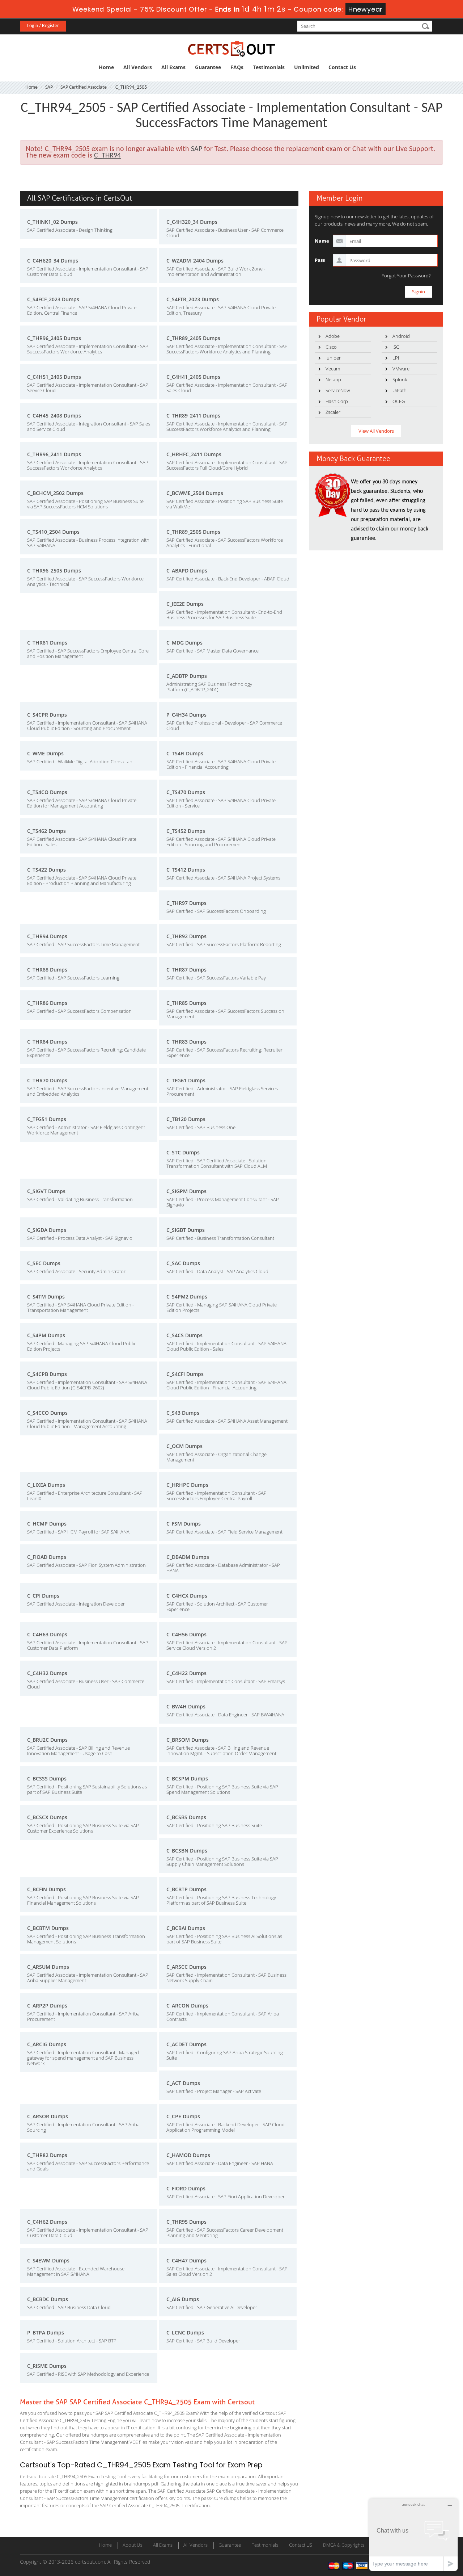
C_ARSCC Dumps (186, 1967)
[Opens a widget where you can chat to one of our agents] (413, 2535)
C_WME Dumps (45, 753)
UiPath (400, 390)
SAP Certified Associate (84, 87)
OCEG (399, 401)
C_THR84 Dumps (47, 1042)
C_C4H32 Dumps (47, 1673)
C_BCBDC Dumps (48, 2299)
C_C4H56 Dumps (186, 1634)
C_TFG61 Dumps (186, 1080)
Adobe (333, 336)
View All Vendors (376, 431)
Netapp (333, 379)
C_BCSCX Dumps (47, 1817)
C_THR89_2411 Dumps (193, 416)
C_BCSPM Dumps (187, 1778)
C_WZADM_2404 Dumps (195, 261)
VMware (401, 369)
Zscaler (333, 412)
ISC (396, 347)
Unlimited (307, 67)
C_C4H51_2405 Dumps (54, 377)
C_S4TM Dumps (46, 1297)
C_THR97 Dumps (186, 903)
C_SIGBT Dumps (186, 1230)
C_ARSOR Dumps (48, 2116)
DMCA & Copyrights (344, 2545)
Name (322, 241)
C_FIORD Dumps (186, 2188)
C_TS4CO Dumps (47, 792)
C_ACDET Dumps (186, 2044)
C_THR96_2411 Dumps (54, 454)
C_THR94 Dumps (47, 936)
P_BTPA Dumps (46, 2332)
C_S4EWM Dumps (48, 2260)
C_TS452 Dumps (186, 831)
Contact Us (342, 67)
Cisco (331, 347)
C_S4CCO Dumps (47, 1413)
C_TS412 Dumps (186, 870)
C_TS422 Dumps (46, 870)
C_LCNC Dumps (185, 2332)
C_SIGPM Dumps (186, 1191)
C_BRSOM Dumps (188, 1740)
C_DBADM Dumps (188, 1557)
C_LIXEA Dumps (46, 1485)
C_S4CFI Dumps (185, 1374)
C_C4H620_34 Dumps (53, 261)
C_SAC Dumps (183, 1263)
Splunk (400, 379)
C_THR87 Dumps (186, 970)
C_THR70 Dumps (47, 1080)
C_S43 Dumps (183, 1413)
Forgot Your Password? (406, 276)
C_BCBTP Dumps (186, 1889)
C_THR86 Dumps (47, 1003)
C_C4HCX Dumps (187, 1596)
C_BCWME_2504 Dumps (195, 493)
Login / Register (43, 26)
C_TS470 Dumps (186, 792)
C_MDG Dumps (184, 643)
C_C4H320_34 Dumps (192, 222)
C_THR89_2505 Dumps (193, 532)
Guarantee (208, 67)
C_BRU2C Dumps (47, 1740)
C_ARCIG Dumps (47, 2044)
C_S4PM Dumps (46, 1335)
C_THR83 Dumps (186, 1042)
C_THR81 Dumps (47, 643)
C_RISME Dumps (47, 2366)
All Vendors (138, 67)
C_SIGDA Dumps (47, 1230)
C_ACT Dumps (183, 2083)
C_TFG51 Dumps (47, 1119)
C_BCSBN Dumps (187, 1851)
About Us (132, 2545)
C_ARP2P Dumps (47, 2006)
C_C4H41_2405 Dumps (193, 377)
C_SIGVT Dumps (46, 1191)
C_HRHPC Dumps (187, 1485)
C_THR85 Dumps (186, 1003)
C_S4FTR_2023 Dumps (193, 299)
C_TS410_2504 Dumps (53, 532)
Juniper (333, 358)
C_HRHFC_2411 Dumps (194, 454)
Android (401, 336)
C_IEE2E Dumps (185, 604)
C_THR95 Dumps (186, 2222)
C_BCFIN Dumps (46, 1889)
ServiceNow (338, 390)
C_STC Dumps (183, 1152)
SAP (49, 87)
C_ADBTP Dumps (187, 676)
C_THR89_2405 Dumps (193, 338)
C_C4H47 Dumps (186, 2260)
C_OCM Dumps (184, 1446)
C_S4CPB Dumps (47, 1374)
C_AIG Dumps (183, 2299)
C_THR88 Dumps (47, 970)
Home (106, 67)
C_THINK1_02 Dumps (52, 222)
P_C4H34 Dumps (186, 715)
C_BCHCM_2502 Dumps (55, 493)
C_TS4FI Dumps (185, 753)
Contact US (301, 2545)
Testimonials (269, 67)
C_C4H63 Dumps (47, 1634)
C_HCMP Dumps (47, 1524)
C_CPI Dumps (43, 1596)
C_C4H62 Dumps (47, 2222)
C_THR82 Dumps (47, 2155)
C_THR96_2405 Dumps (54, 338)
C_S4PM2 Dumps (187, 1297)
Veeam (333, 369)
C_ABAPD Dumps (187, 570)
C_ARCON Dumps (187, 2006)
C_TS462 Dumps (46, 831)
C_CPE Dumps (183, 2116)
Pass (320, 260)
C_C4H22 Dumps (186, 1673)
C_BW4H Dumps (186, 1706)
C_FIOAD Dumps (47, 1557)
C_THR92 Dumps (186, 936)
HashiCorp (337, 401)
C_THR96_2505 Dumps (54, 570)
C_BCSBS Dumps (186, 1817)
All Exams (173, 67)
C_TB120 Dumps (186, 1119)
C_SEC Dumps (44, 1263)
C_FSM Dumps (184, 1524)
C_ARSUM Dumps (48, 1967)
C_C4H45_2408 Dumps (54, 416)
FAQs (237, 67)
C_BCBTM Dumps (48, 1928)
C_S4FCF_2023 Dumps (53, 299)
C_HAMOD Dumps (188, 2155)
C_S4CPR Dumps (47, 715)
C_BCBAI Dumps (186, 1928)
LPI (396, 358)
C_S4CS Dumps (184, 1335)
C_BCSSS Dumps (47, 1778)
